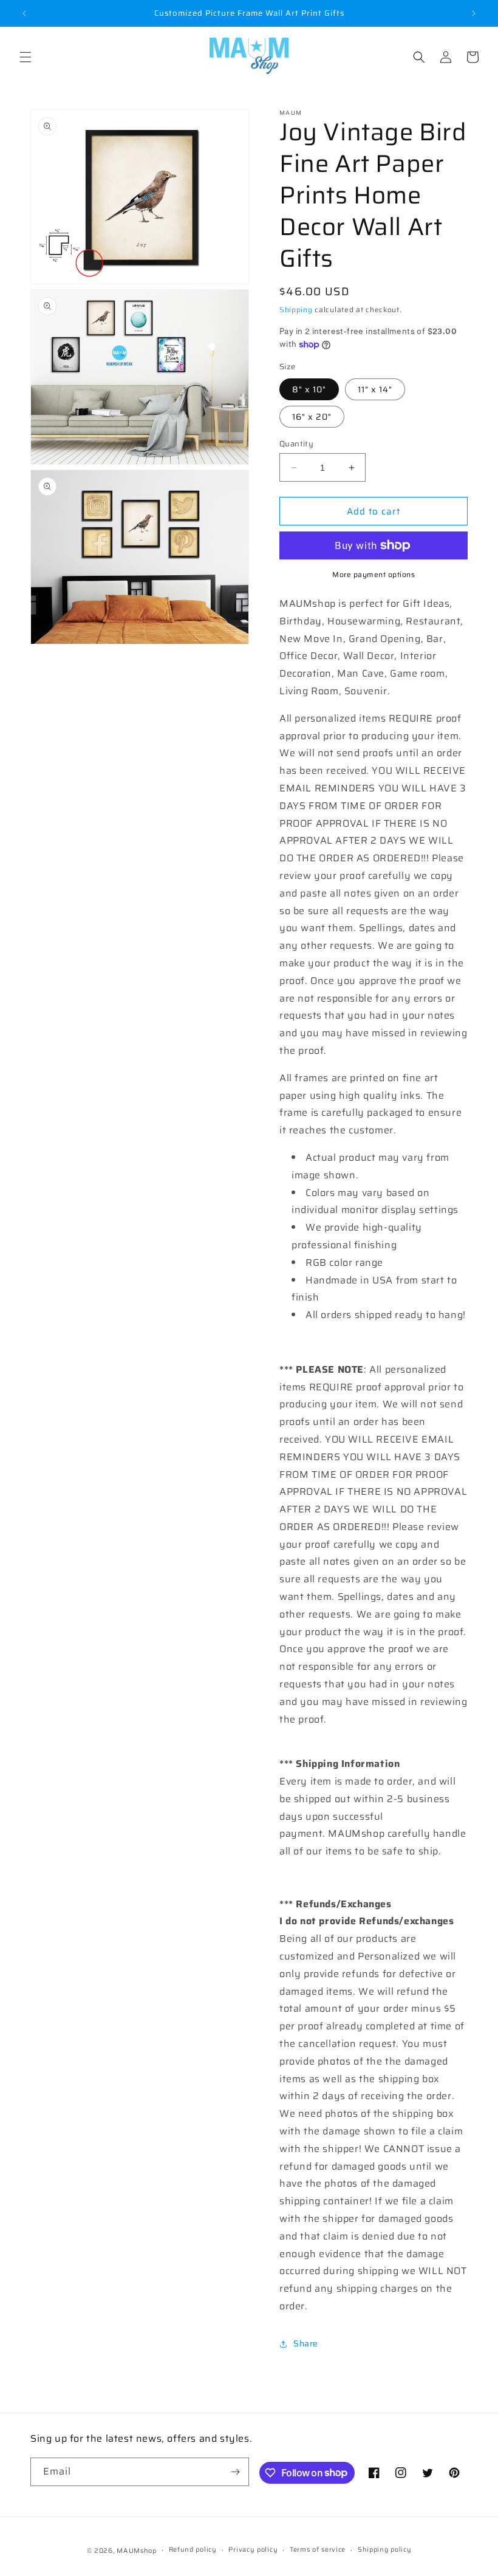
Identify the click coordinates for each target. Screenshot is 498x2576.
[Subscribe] (235, 2472)
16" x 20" (312, 417)
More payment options (373, 575)
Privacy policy (253, 2550)
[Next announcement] (474, 13)
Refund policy (193, 2550)
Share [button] (306, 2343)
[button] (26, 57)
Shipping (296, 309)
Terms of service (318, 2550)
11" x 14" (375, 389)
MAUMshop (137, 2551)
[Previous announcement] (24, 13)
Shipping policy (385, 2550)
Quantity (296, 444)
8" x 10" (309, 389)
